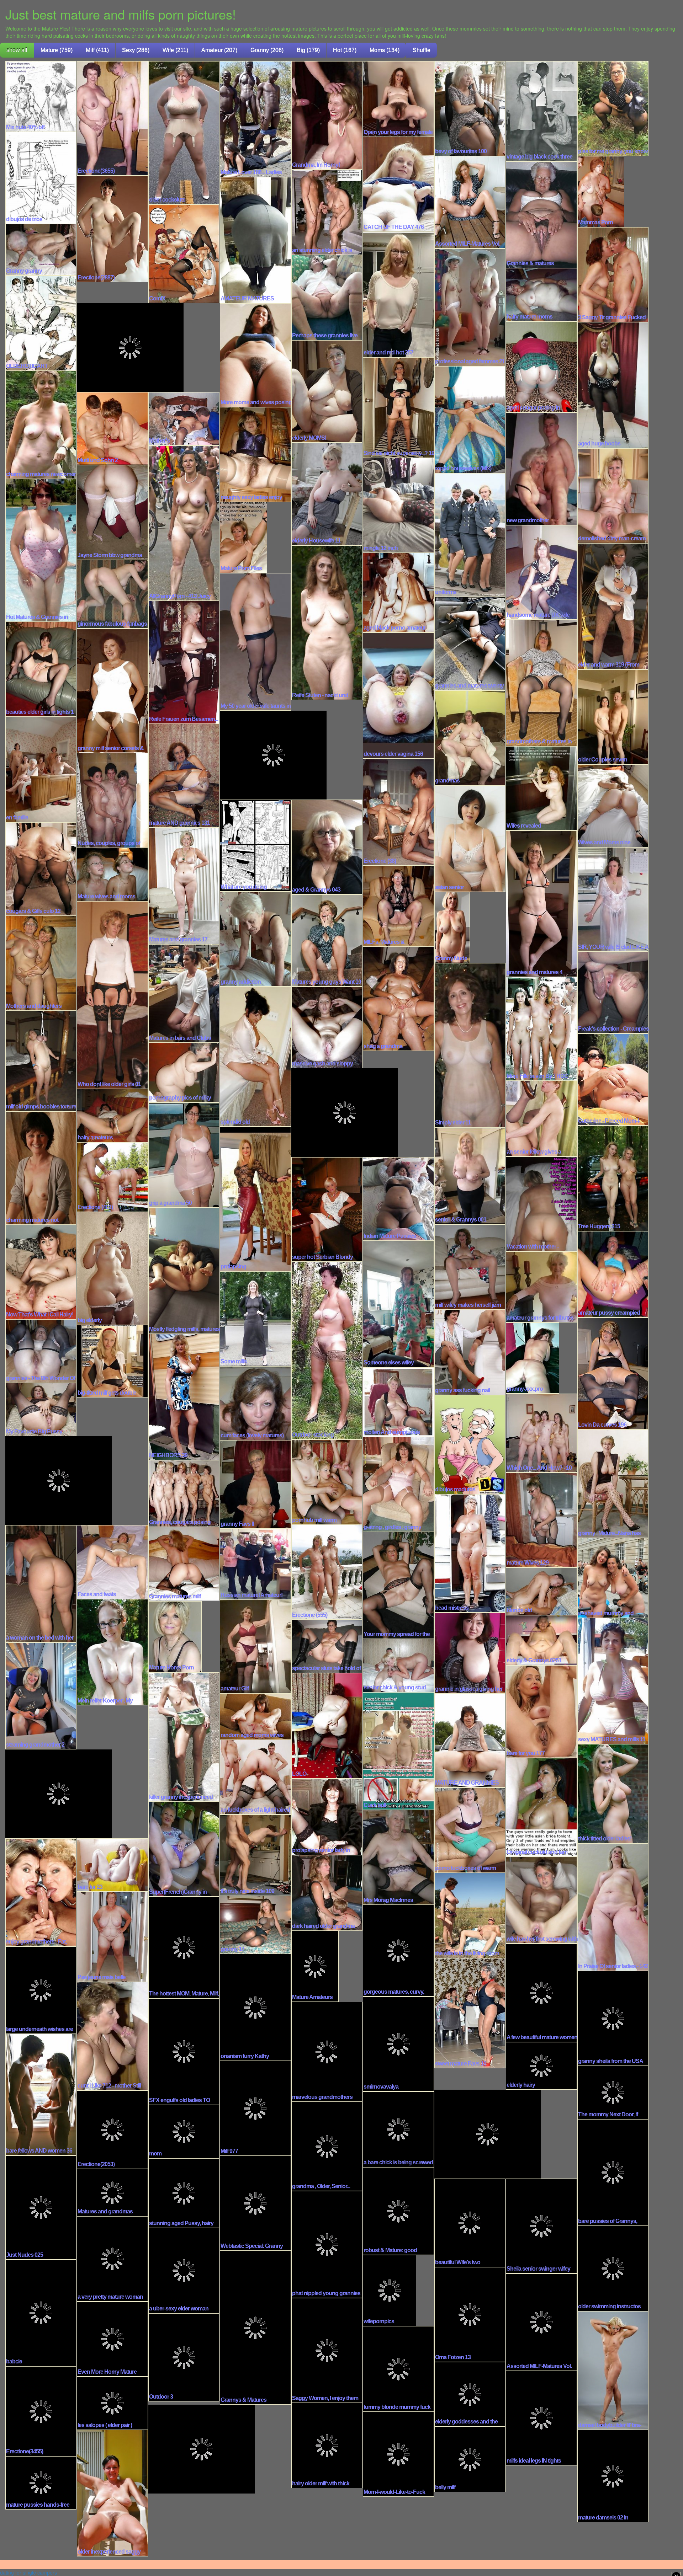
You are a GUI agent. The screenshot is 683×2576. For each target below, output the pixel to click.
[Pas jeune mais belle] (112, 1936)
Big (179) (308, 50)
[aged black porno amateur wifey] (398, 592)
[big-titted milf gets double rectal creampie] (112, 1361)
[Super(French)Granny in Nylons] (184, 1849)
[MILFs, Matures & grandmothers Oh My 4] (398, 905)
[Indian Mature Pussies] (398, 1198)
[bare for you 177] (541, 1711)
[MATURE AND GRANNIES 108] (470, 1740)
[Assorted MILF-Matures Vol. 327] (541, 2321)
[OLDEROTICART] (41, 322)
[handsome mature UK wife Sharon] (541, 572)
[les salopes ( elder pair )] (112, 2403)
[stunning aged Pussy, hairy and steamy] (184, 2192)
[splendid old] (255, 1056)
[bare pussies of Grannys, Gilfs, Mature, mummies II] (613, 2172)
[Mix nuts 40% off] (41, 96)
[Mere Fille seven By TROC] (541, 1028)
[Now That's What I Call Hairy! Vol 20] (41, 1271)
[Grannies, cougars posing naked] (184, 1493)
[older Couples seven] (613, 716)
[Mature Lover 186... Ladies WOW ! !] (255, 118)
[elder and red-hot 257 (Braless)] (398, 294)
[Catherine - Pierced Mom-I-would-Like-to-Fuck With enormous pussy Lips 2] (613, 1079)
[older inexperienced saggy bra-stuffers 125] (112, 2492)
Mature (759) (57, 50)
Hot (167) (345, 50)
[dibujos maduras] (470, 1444)
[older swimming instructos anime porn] (613, 2268)
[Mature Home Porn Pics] (175, 1636)
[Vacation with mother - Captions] (541, 1203)
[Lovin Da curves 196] (613, 1373)
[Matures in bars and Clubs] (184, 993)
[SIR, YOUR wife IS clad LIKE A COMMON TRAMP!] (613, 899)
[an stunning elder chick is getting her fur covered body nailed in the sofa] (327, 212)
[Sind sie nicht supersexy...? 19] (398, 407)
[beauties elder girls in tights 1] (41, 669)
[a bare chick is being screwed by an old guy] (398, 2129)
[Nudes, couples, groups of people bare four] (112, 800)
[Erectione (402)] (112, 1176)
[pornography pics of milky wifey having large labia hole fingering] (184, 1072)
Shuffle (422, 50)
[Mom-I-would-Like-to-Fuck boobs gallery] (398, 2454)
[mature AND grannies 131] (184, 775)
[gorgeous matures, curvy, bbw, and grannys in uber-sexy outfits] (398, 1950)
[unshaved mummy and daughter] (613, 1577)
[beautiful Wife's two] (470, 2222)
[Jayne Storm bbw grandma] (112, 512)
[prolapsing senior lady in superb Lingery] (327, 1816)
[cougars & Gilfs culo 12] (41, 869)
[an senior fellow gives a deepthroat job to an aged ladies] (541, 1118)
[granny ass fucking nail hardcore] (470, 1352)
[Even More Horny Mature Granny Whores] (112, 2339)
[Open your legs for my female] (398, 98)
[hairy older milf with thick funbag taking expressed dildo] (327, 2445)
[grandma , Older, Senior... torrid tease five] (327, 2146)
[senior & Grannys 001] (470, 1175)
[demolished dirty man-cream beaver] (613, 495)
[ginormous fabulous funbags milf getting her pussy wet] (112, 594)
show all (17, 50)
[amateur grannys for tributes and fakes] (541, 1286)
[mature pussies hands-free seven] (41, 2482)
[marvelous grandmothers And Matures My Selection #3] (327, 2051)
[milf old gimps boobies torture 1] (41, 1060)
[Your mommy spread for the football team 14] (398, 1585)
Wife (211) (175, 50)
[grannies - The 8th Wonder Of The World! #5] (41, 1351)
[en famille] (41, 769)
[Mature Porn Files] (243, 537)
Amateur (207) (219, 50)
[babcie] (41, 2312)
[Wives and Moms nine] (613, 805)
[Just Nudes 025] (41, 2207)
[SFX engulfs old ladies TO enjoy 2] (184, 2051)
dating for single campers (28, 2572)
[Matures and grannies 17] (184, 885)
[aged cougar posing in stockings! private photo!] (541, 366)
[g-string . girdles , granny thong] (398, 1484)
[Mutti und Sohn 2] (112, 428)
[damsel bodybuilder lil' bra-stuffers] (613, 2370)
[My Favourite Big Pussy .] (41, 1409)
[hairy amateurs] (112, 1115)
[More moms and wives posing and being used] (255, 354)
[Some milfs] (255, 1318)
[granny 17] (255, 1924)
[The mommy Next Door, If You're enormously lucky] (613, 2092)
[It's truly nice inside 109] (255, 1855)
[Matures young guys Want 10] (327, 940)
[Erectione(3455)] (41, 2411)
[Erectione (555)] (327, 1572)
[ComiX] (184, 253)
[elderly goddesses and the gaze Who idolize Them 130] (470, 2394)
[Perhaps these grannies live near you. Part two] (327, 297)
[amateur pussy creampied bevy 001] (613, 1274)
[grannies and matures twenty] (470, 643)
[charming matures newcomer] (41, 424)
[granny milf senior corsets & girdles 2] (112, 690)
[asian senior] (470, 838)
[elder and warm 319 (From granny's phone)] (613, 606)
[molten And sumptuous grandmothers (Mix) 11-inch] (398, 1401)
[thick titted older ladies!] (613, 1793)
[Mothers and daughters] (41, 963)
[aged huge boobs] (613, 385)
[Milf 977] (255, 2108)
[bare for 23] (112, 1864)
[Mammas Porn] (601, 191)
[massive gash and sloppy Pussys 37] (327, 1027)
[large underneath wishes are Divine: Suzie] (41, 1989)
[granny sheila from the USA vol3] (613, 2018)
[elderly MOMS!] (327, 391)
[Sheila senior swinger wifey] (541, 2225)
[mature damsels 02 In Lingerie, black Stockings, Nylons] (613, 2475)
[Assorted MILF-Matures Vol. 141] (470, 202)
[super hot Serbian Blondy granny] (327, 1209)
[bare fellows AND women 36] (41, 2094)
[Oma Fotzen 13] (470, 2314)
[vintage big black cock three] (541, 111)
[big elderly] (112, 1268)
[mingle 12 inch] (398, 505)
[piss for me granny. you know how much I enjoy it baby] (613, 108)
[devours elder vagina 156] (398, 695)
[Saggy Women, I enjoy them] (327, 2350)
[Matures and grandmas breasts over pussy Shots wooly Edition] (112, 2192)
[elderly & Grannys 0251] (541, 1640)
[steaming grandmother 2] (41, 1695)
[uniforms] (470, 534)
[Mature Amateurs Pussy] (315, 1966)
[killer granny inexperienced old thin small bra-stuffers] (184, 1736)
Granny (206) (267, 50)
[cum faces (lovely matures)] (255, 1402)
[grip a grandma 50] (184, 1154)
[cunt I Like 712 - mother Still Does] (112, 2036)
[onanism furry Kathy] (255, 2007)
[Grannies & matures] (541, 214)
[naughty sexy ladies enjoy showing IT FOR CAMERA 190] (255, 454)
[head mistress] (470, 1553)
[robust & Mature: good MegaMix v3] (398, 2211)
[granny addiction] (255, 939)
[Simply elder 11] (470, 1044)
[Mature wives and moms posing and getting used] (112, 874)
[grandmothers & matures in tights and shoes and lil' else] (541, 682)
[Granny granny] (41, 249)
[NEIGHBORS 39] (184, 1396)
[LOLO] (327, 1725)
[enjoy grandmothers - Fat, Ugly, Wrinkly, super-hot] (41, 1892)
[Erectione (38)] (398, 812)
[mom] (184, 2131)
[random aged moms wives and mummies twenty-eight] (255, 1716)
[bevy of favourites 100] (470, 108)
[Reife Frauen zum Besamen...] (184, 662)
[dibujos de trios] (41, 177)
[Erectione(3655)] (112, 118)
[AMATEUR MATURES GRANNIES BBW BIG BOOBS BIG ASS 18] (255, 240)
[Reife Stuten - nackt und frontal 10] (327, 622)
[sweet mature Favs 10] (470, 2013)
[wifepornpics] (390, 2290)
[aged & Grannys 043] (327, 846)
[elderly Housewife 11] (327, 493)
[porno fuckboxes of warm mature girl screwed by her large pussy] (470, 1829)
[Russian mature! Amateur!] (255, 1564)
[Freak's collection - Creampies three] (613, 992)
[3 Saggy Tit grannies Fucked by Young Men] (613, 274)
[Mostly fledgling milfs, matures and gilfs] (184, 1270)
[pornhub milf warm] (327, 1481)
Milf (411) (97, 50)
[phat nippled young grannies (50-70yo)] (327, 2244)
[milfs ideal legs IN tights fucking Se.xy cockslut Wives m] (541, 2417)
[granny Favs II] (255, 1484)
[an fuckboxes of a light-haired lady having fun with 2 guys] (255, 1776)
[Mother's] (184, 418)
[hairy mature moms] (541, 294)
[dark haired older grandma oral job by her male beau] (327, 1892)
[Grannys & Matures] (255, 2327)
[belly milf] (470, 2459)
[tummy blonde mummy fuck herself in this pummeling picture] (398, 2368)
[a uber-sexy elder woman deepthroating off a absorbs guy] (184, 2270)
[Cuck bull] (398, 1751)
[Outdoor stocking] (327, 1350)
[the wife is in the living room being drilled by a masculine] (470, 1915)
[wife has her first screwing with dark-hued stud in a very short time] (541, 1899)
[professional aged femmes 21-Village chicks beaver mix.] (470, 307)
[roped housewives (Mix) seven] (470, 419)
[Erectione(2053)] (112, 2129)
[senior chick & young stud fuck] (398, 1665)
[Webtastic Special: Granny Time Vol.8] (255, 2203)
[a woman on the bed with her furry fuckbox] (41, 1583)
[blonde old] (541, 1591)
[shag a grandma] (398, 998)
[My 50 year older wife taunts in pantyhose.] (255, 641)
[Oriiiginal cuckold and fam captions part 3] (541, 1807)
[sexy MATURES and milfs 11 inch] (613, 1680)
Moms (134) (385, 50)
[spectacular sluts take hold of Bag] (327, 1646)
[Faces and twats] (112, 1561)
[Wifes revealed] (541, 788)
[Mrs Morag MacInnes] (398, 1857)
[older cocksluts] (184, 132)
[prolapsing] (255, 1198)
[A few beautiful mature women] (541, 1992)
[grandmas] (470, 737)
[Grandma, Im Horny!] (327, 115)
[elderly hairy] (541, 2065)
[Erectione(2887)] (112, 228)
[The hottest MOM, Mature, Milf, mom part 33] (184, 1947)
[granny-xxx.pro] (533, 1357)
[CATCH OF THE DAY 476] (398, 184)
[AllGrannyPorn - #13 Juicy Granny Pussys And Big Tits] (184, 523)
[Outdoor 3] (184, 2357)
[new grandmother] (541, 468)
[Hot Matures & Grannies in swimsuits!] (41, 550)
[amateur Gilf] (255, 1646)
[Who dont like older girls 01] (112, 994)
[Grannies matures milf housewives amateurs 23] (184, 1564)
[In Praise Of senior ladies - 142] (613, 1907)
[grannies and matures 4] (541, 903)
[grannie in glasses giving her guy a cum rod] (470, 1652)
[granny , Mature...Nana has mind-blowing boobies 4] (613, 1483)
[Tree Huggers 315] (613, 1178)
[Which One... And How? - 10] (541, 1432)
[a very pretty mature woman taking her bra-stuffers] (112, 2258)
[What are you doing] (255, 845)
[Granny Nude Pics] (452, 927)
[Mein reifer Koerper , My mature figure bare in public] (112, 1652)
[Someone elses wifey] (398, 1303)
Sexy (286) (136, 50)
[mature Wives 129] (541, 1519)
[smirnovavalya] (398, 2043)
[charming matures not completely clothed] (41, 1167)
